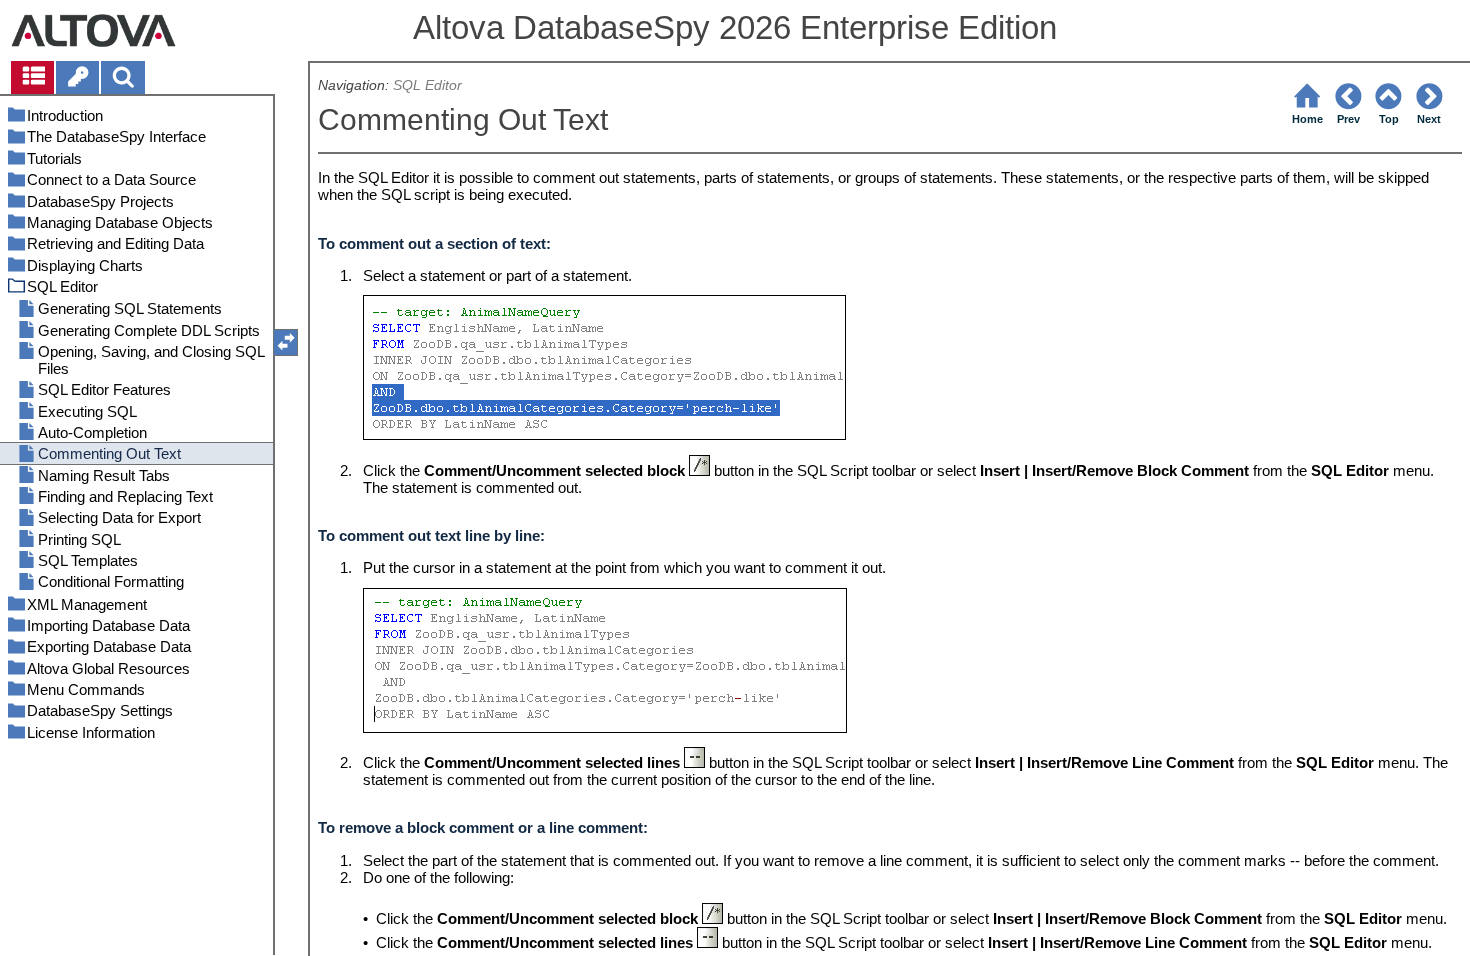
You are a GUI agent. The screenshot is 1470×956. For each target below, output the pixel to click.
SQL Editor (427, 85)
